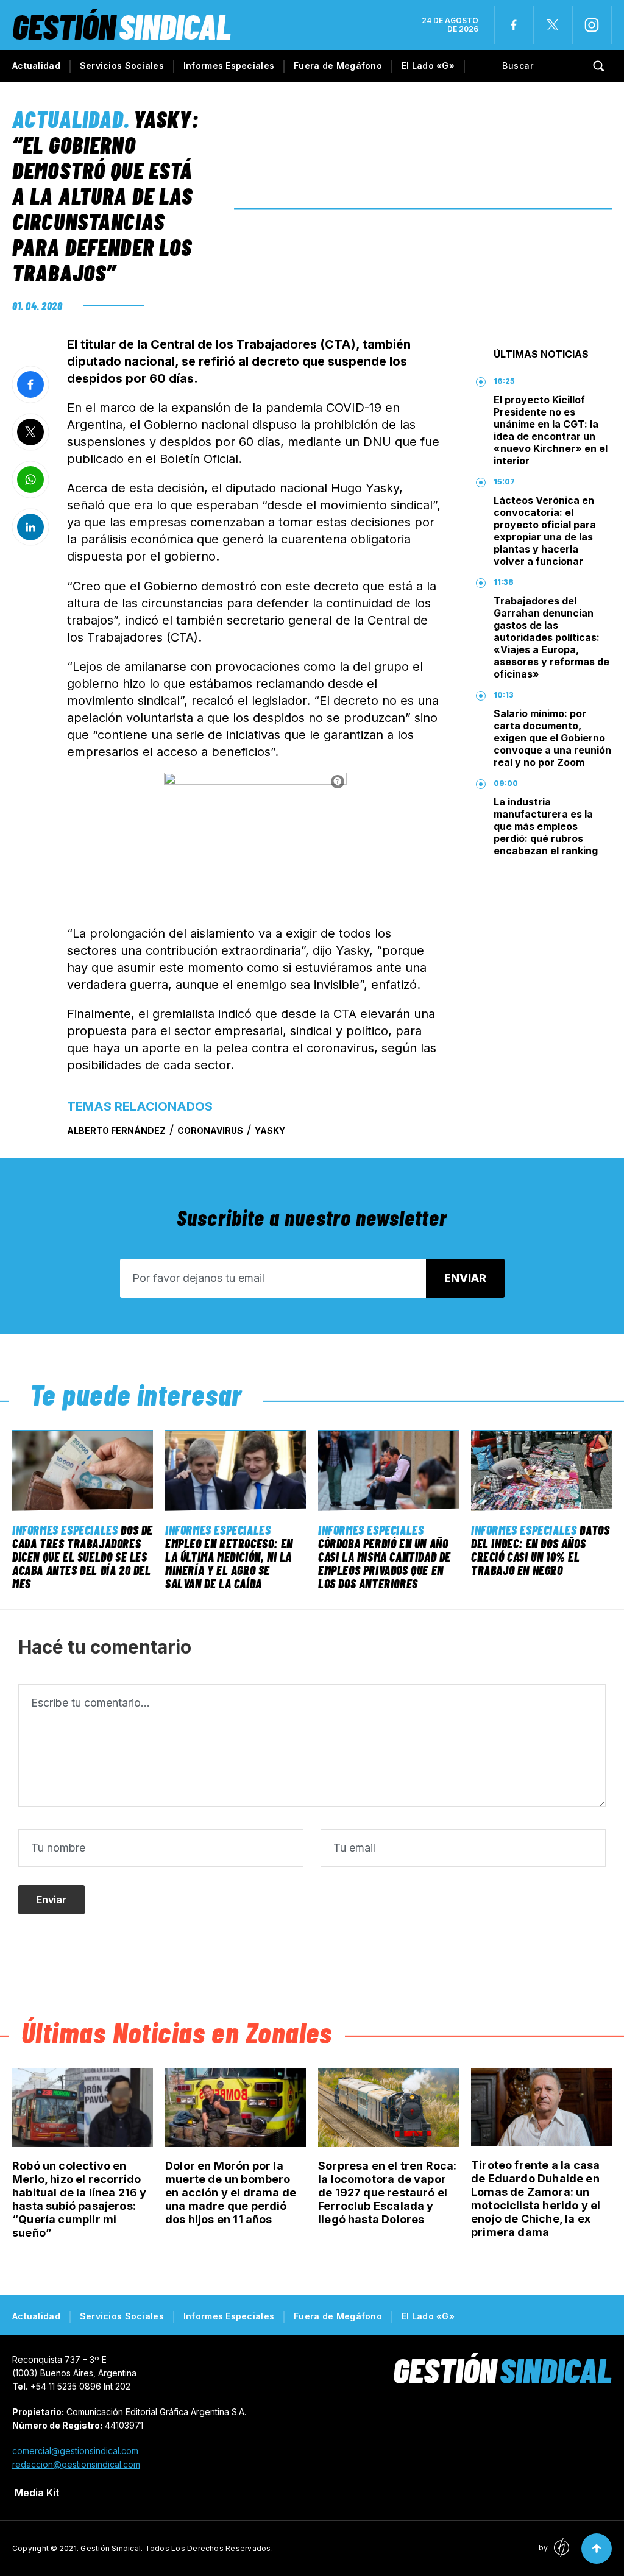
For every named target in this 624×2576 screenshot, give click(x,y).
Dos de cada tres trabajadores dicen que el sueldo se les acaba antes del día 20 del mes (83, 1557)
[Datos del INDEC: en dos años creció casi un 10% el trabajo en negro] (541, 1470)
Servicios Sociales (122, 65)
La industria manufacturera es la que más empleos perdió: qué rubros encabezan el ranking (546, 826)
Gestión (122, 26)
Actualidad (36, 65)
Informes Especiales (229, 65)
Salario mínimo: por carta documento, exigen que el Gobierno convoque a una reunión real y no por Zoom (552, 738)
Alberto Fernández (116, 1131)
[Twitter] (553, 25)
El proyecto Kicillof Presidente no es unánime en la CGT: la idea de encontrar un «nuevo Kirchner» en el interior (551, 430)
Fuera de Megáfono (338, 65)
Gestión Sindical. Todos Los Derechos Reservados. (177, 2548)
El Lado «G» (428, 65)
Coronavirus (210, 1131)
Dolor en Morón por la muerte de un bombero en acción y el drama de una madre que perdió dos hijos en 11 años (231, 2192)
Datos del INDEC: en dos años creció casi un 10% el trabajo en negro (540, 1550)
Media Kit (37, 2493)
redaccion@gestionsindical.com (76, 2464)
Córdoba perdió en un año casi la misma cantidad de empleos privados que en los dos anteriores (385, 1563)
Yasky (270, 1131)
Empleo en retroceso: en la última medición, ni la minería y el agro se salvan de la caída (229, 1563)
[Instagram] (592, 25)
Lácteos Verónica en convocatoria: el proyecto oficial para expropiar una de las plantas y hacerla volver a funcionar (545, 531)
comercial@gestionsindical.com (75, 2451)
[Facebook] (514, 25)
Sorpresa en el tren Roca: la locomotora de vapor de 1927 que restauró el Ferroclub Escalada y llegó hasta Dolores (388, 2192)
